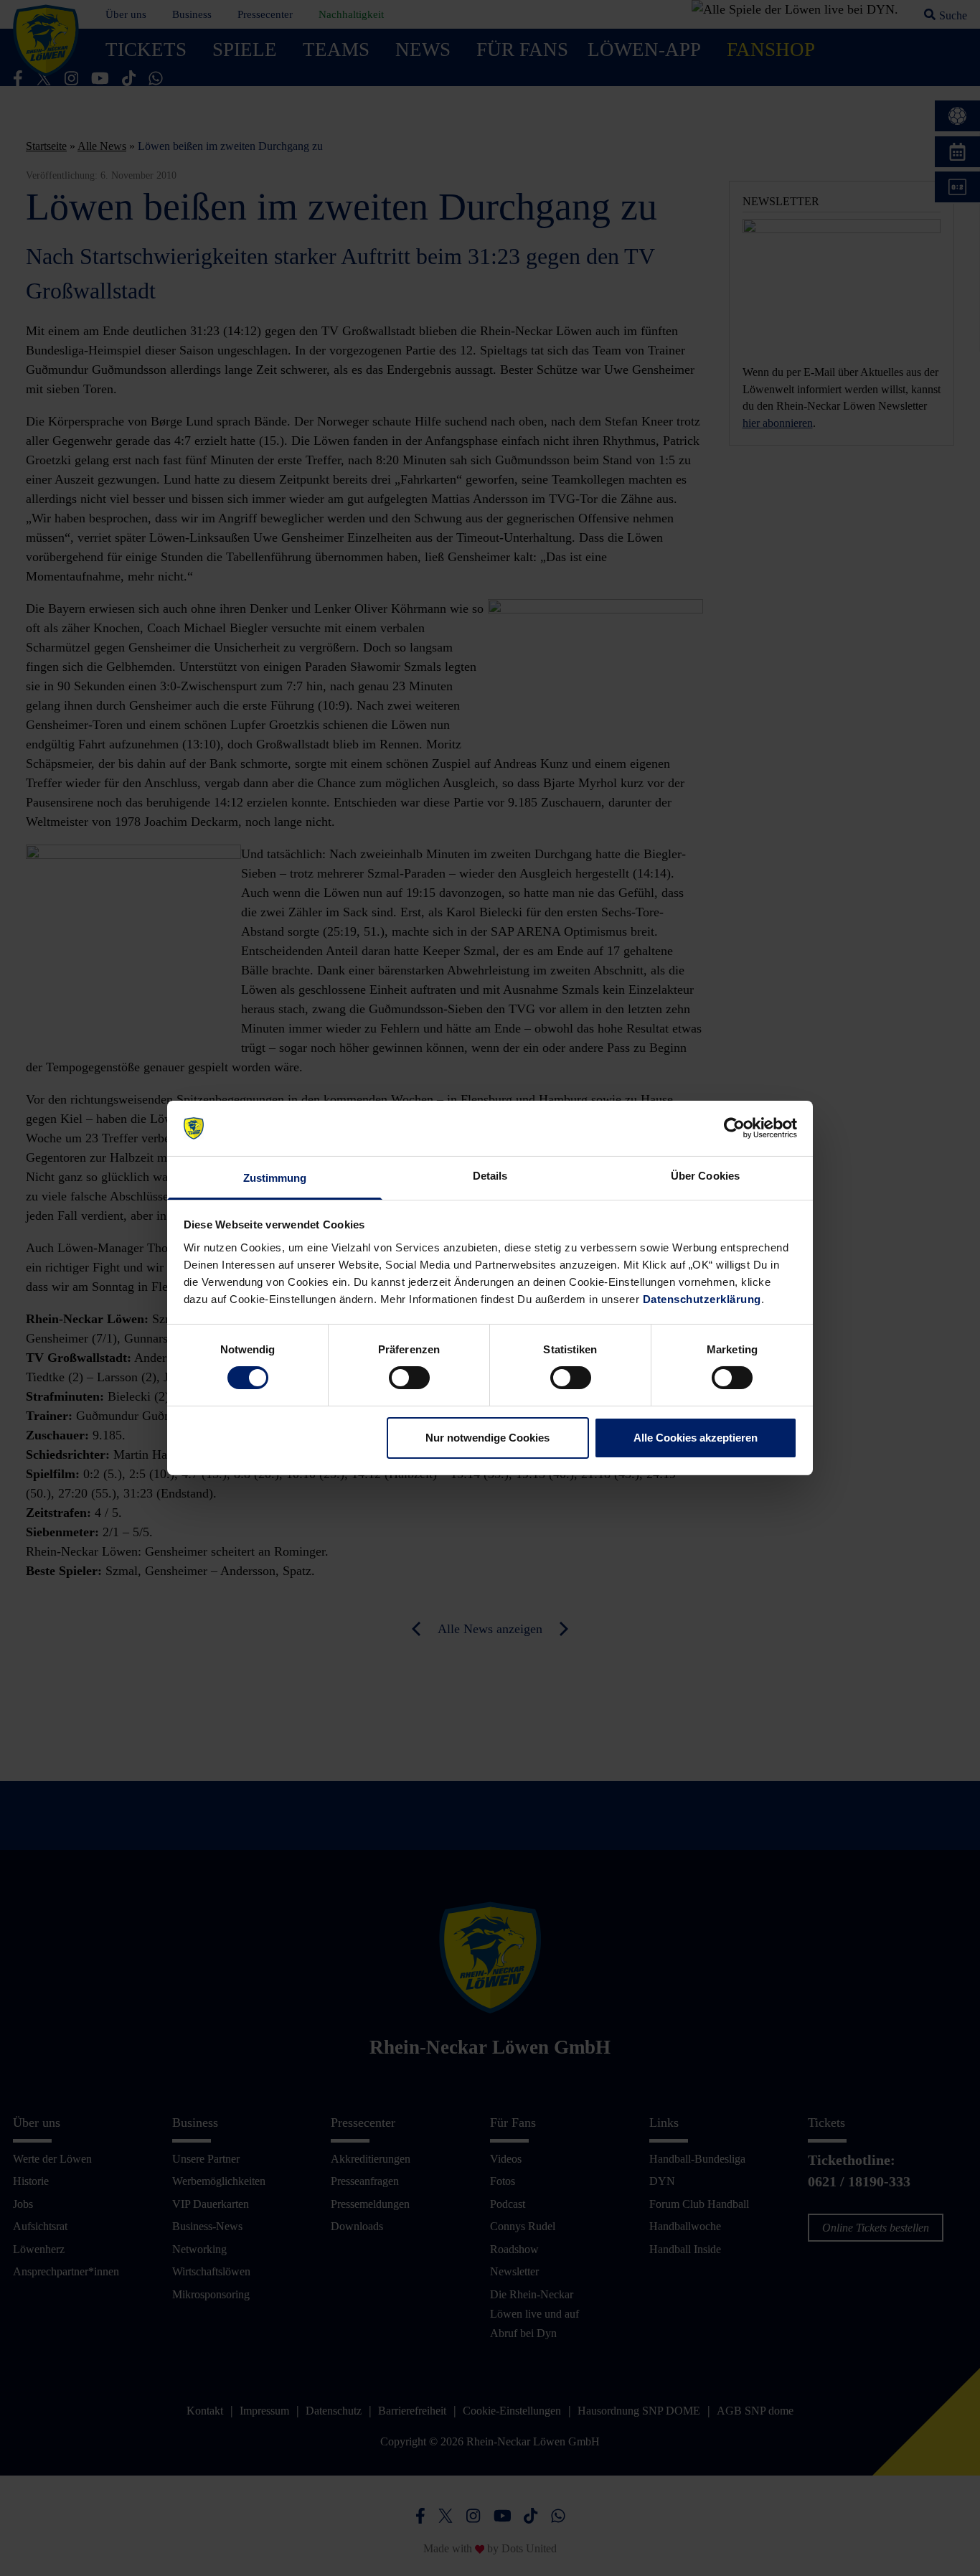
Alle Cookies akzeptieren (696, 1438)
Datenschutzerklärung (702, 1299)
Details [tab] (490, 1176)
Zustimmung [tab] (275, 1178)
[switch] (409, 1378)
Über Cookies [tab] (705, 1176)
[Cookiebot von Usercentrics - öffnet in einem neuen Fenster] (734, 1128)
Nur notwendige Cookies (487, 1438)
